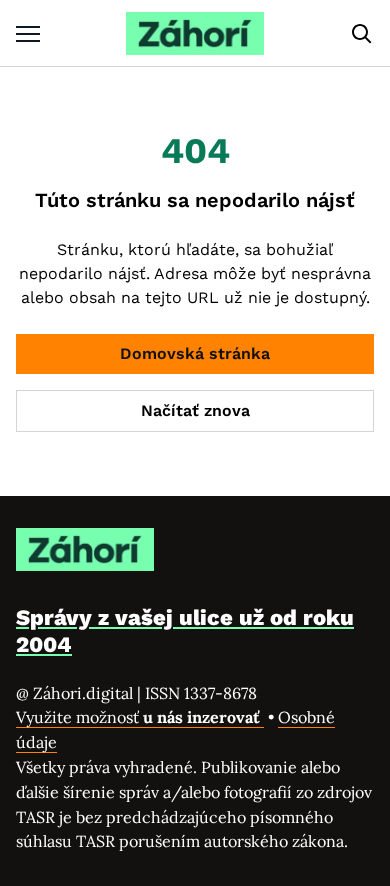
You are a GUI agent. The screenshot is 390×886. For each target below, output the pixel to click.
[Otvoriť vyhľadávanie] (362, 34)
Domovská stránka (195, 353)
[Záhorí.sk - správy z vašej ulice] (195, 33)
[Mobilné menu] (28, 33)
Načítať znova (195, 410)
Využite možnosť (140, 717)
